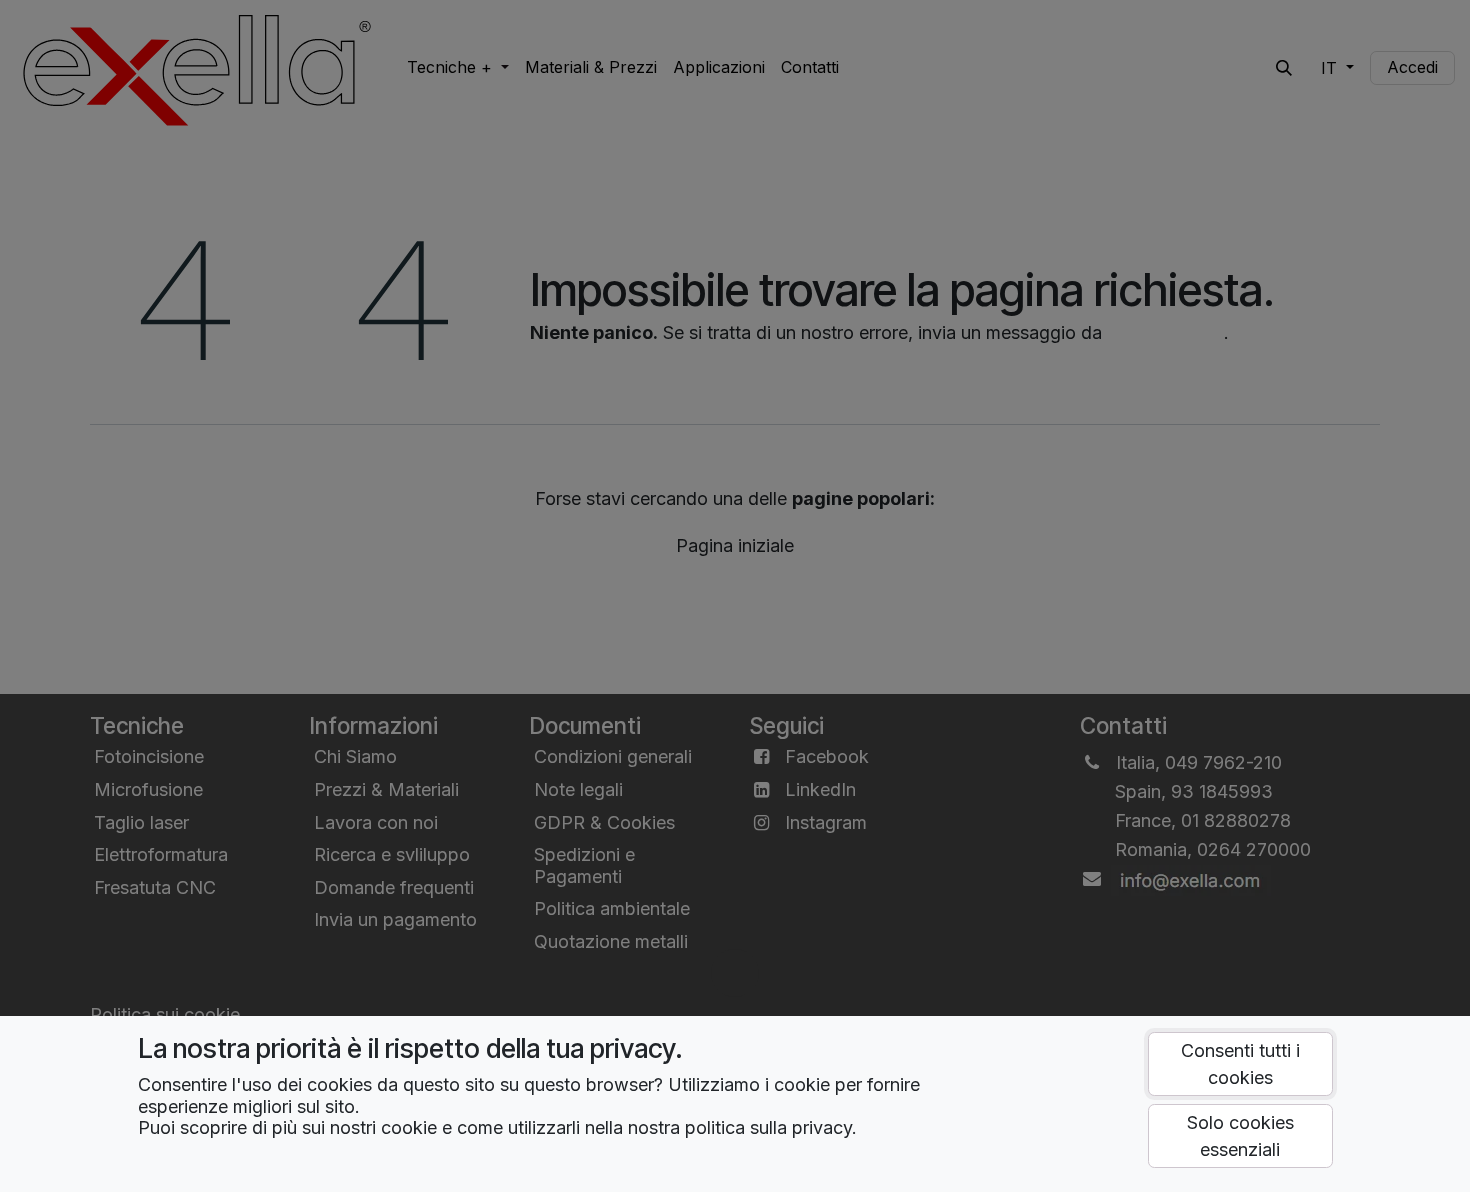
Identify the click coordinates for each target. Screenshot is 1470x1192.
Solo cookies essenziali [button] (1240, 1136)
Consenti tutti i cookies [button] (1240, 1064)
